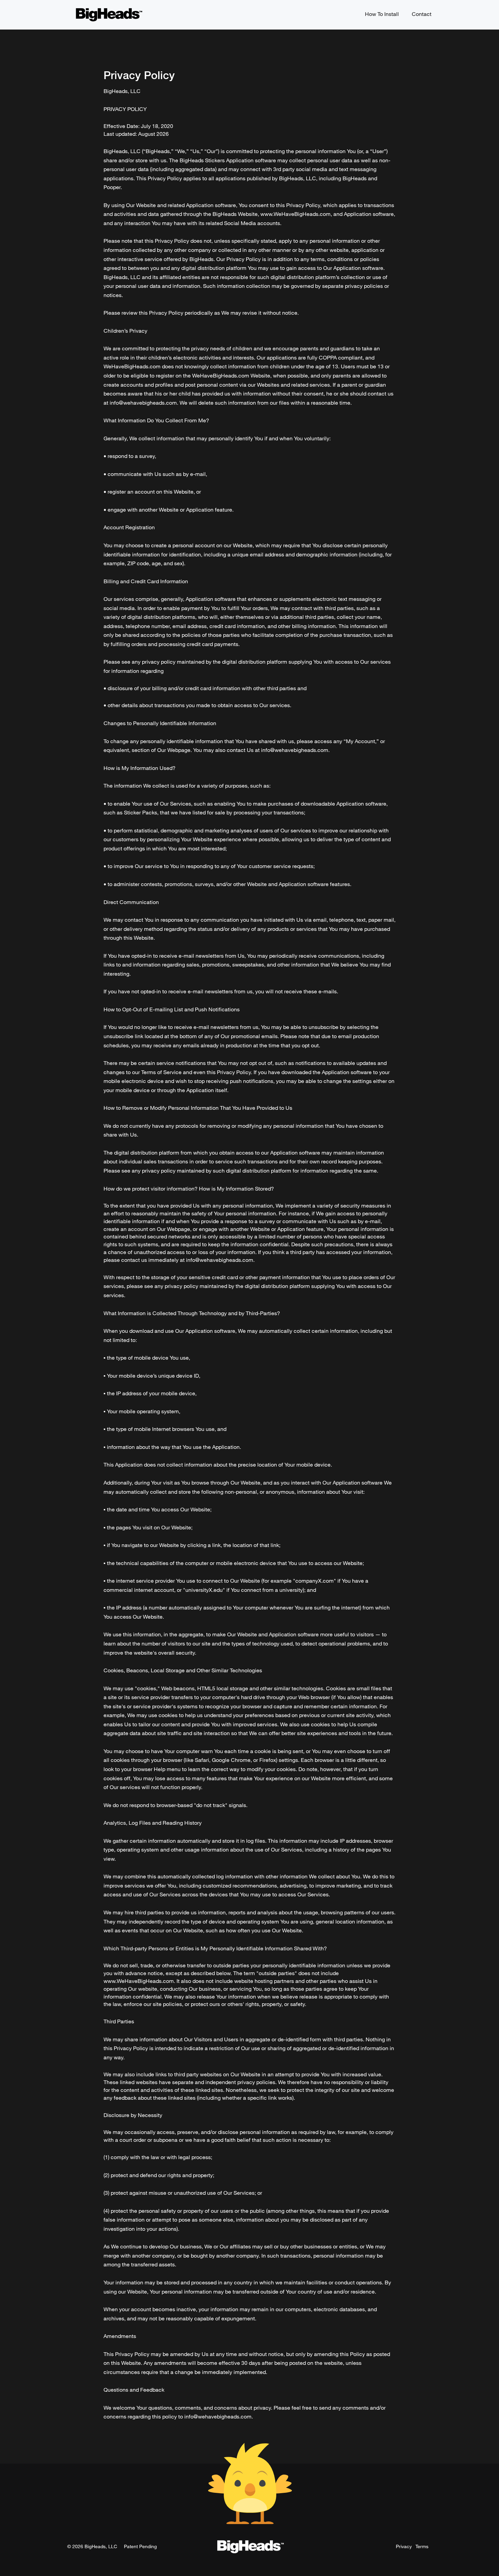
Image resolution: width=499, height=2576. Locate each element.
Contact (422, 14)
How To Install (382, 14)
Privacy (404, 2546)
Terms (422, 2546)
